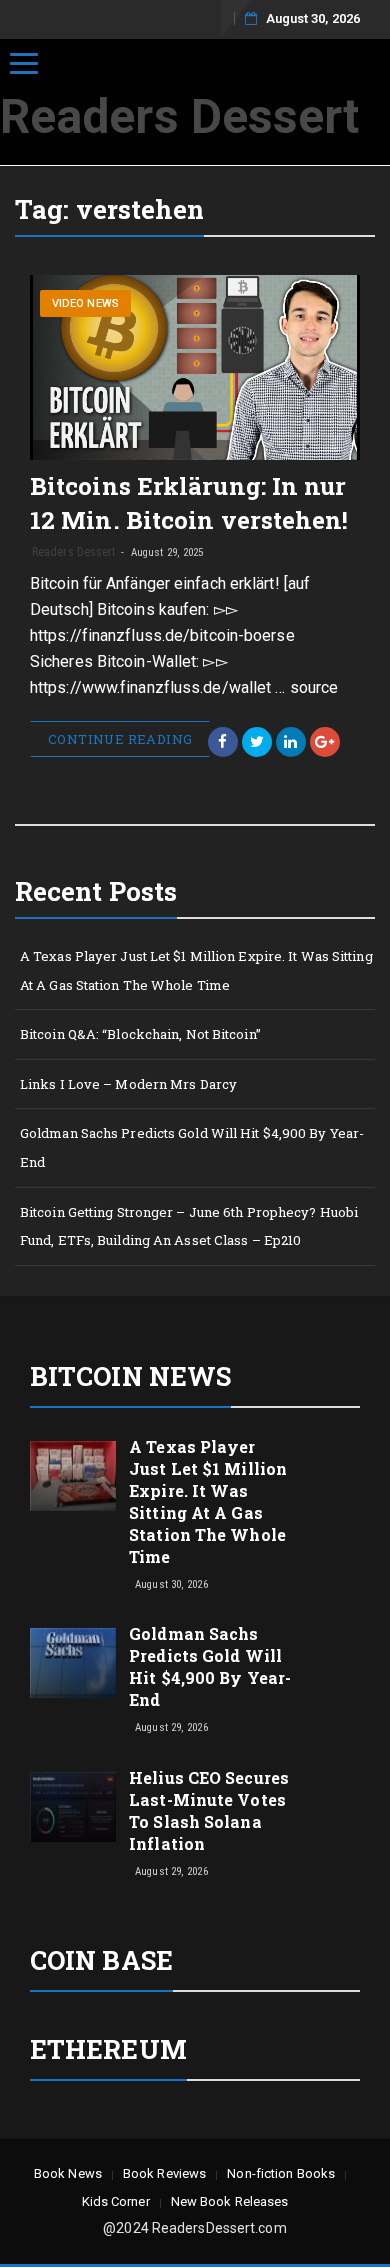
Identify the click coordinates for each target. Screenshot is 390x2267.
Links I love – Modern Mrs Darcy (128, 1084)
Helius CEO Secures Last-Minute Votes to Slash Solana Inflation (209, 1810)
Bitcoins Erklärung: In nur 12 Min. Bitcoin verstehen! (189, 503)
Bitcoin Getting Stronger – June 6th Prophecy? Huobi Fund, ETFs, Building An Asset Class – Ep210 (189, 1226)
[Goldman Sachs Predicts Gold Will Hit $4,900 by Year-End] (73, 1662)
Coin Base (101, 1960)
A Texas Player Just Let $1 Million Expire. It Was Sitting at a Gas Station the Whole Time (196, 970)
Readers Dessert (180, 116)
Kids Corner (116, 2201)
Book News (68, 2173)
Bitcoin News (130, 1376)
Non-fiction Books (281, 2173)
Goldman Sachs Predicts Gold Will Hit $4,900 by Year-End (192, 1147)
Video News (85, 303)
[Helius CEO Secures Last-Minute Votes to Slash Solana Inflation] (73, 1806)
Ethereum (108, 2049)
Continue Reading (120, 739)
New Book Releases (230, 2201)
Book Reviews (164, 2173)
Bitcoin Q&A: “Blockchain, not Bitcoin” (140, 1034)
